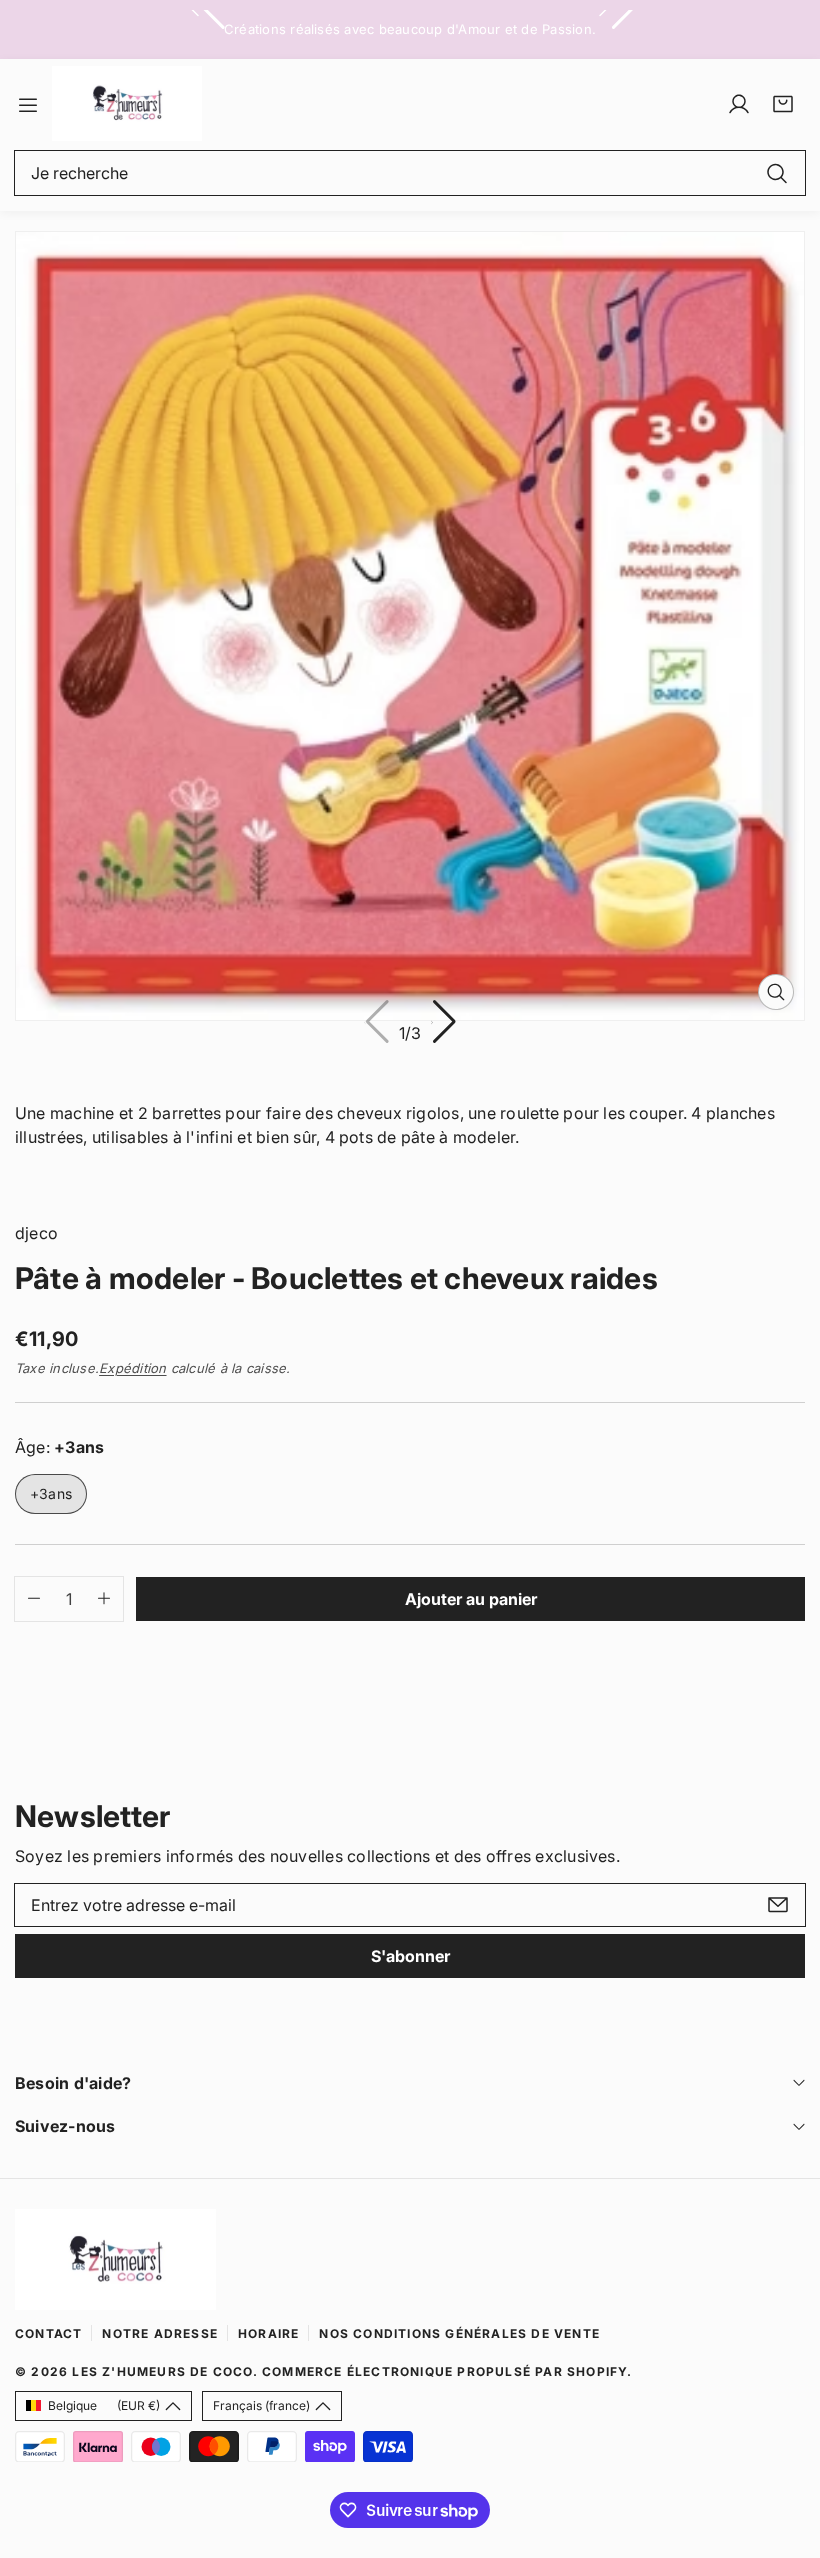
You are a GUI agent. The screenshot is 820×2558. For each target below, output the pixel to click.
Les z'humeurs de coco (162, 2371)
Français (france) (261, 2405)
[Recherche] (777, 173)
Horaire (268, 2333)
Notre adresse (160, 2333)
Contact (48, 2333)
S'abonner (410, 1956)
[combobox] (410, 173)
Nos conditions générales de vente (459, 2333)
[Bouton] (443, 1022)
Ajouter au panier (471, 1599)
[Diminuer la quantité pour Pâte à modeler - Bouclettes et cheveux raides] (27, 1599)
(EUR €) (104, 2405)
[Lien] (127, 103)
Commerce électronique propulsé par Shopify (444, 2371)
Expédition (132, 1368)
